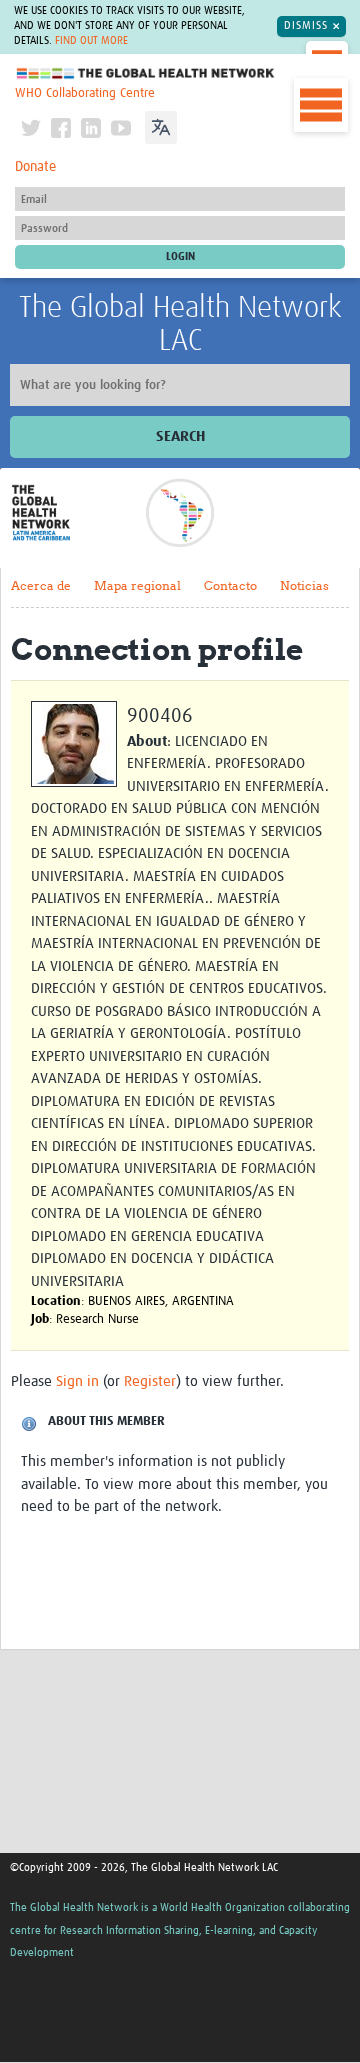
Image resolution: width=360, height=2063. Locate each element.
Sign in (77, 1381)
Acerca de (41, 585)
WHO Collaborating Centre (85, 93)
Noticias (304, 585)
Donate (35, 167)
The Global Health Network (146, 73)
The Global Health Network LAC (180, 324)
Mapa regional (137, 585)
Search (180, 436)
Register (150, 1381)
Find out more (91, 41)
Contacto (230, 585)
